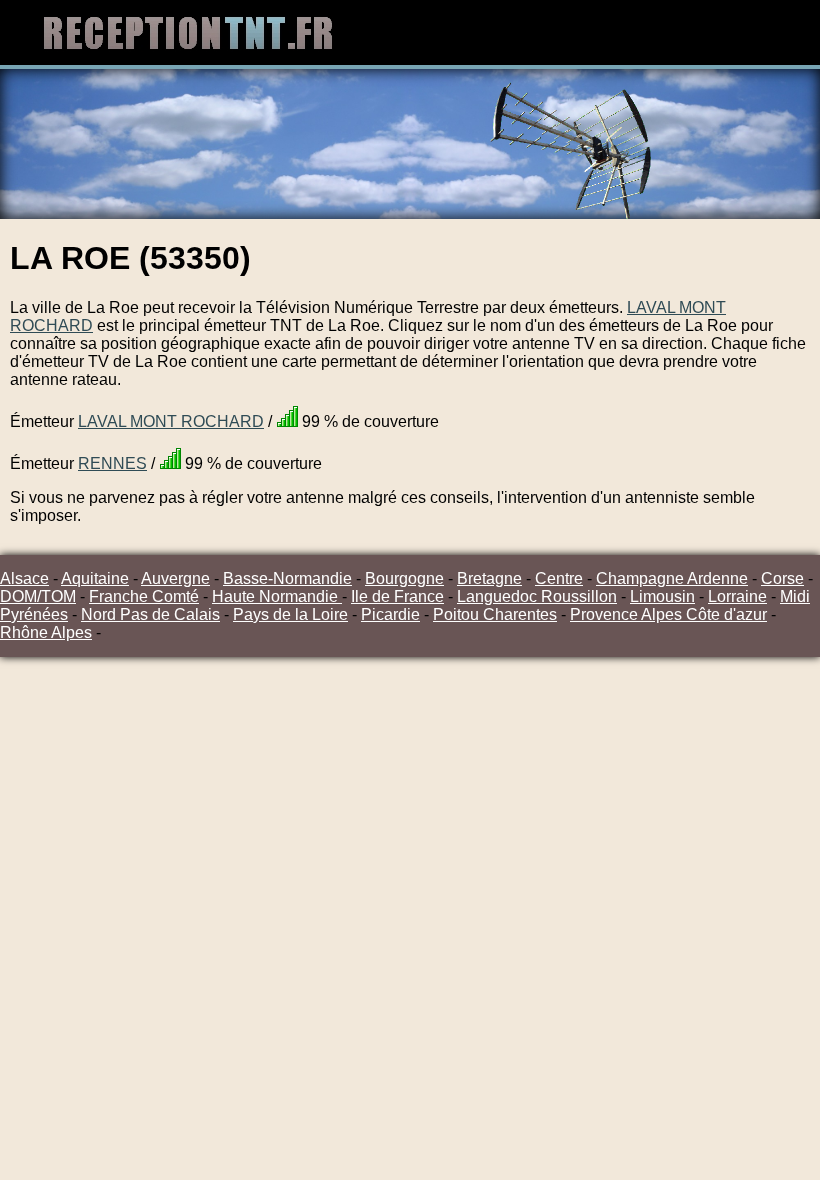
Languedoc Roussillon (537, 596)
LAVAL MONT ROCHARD (171, 421)
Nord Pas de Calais (150, 614)
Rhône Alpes (46, 632)
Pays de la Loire (290, 614)
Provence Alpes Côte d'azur (668, 614)
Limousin (662, 596)
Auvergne (175, 578)
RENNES (112, 463)
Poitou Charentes (495, 614)
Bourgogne (404, 578)
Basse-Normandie (287, 578)
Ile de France (397, 596)
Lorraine (737, 596)
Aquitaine (95, 578)
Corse (782, 578)
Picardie (390, 614)
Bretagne (489, 578)
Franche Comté (144, 596)
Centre (559, 578)
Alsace (24, 578)
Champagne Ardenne (672, 578)
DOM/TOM (38, 596)
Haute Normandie (277, 596)
